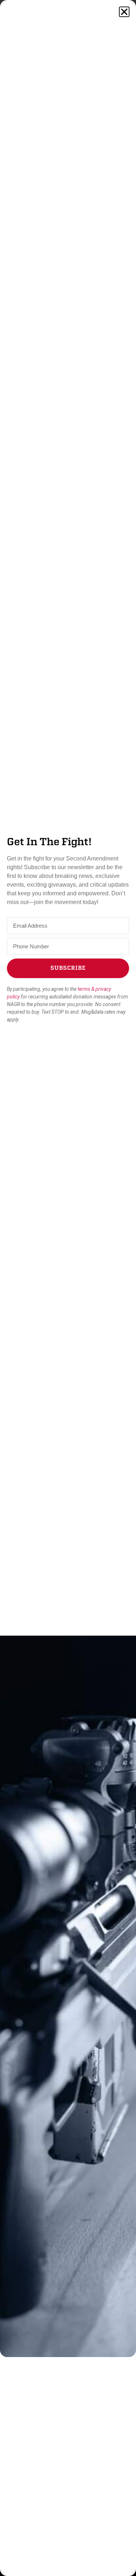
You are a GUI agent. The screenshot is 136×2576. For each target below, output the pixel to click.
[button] (124, 12)
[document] (68, 1288)
